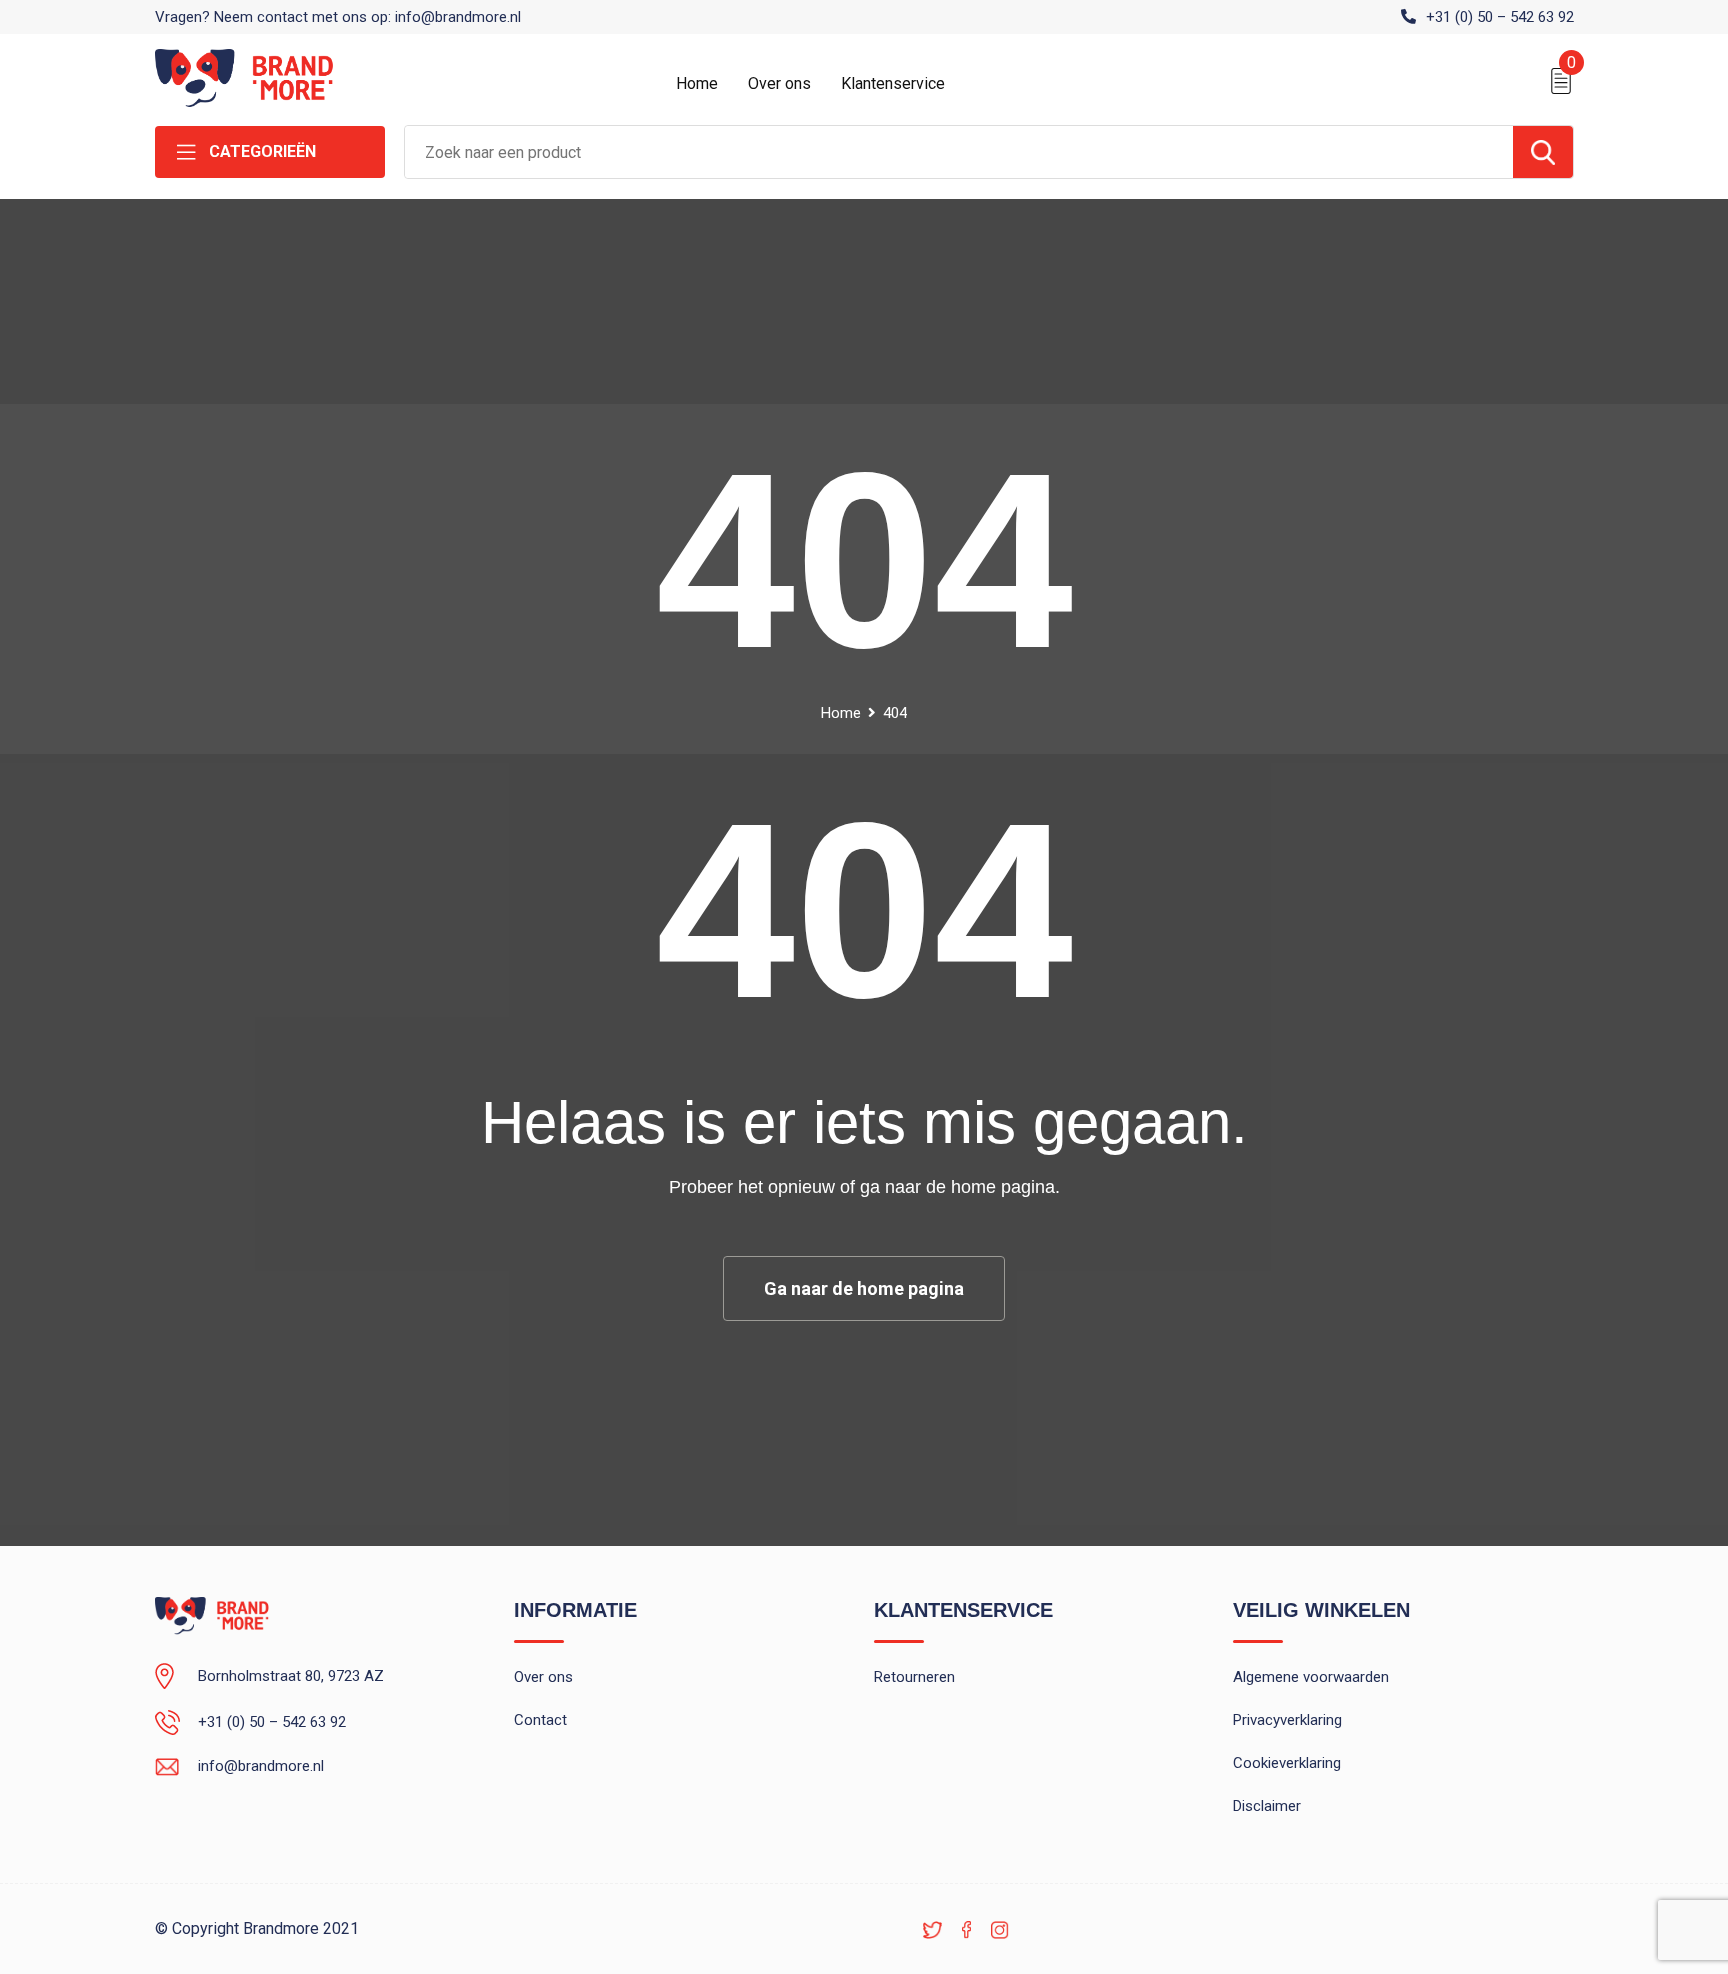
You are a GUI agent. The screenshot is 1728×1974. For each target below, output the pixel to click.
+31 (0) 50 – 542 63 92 (1500, 17)
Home (697, 83)
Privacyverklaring (1287, 1720)
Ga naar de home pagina (864, 1288)
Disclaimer (1267, 1806)
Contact (540, 1720)
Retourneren (914, 1677)
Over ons (779, 83)
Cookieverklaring (1287, 1763)
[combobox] (959, 152)
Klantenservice (893, 83)
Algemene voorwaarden (1311, 1677)
